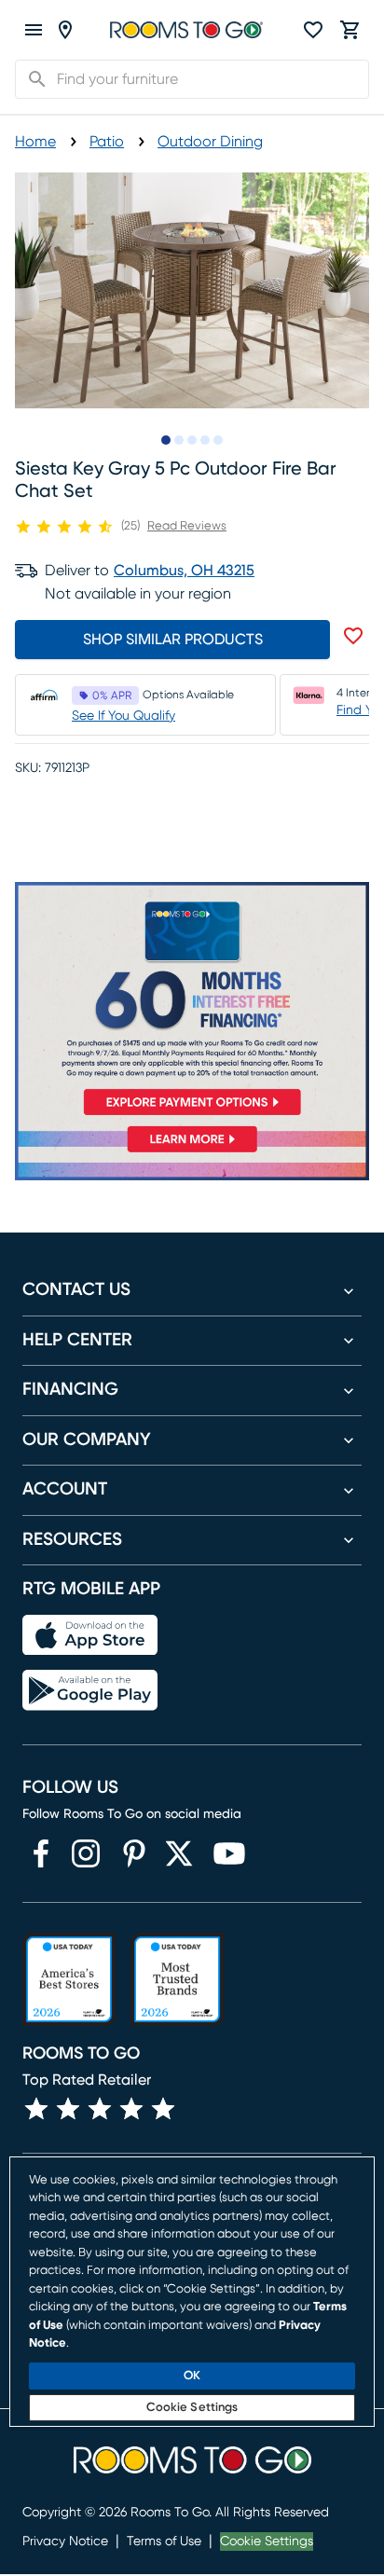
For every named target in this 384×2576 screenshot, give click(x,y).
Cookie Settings (267, 2542)
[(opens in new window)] (41, 1853)
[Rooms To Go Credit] (192, 1003)
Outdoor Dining (210, 142)
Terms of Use (164, 2542)
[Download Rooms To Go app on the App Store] (90, 1635)
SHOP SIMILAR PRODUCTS (173, 640)
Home (35, 142)
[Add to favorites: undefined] (353, 636)
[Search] (32, 79)
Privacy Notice (65, 2542)
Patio (107, 142)
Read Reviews (187, 526)
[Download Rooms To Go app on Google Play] (90, 1690)
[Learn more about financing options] (192, 1152)
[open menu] (34, 30)
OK (192, 2376)
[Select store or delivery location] (65, 30)
